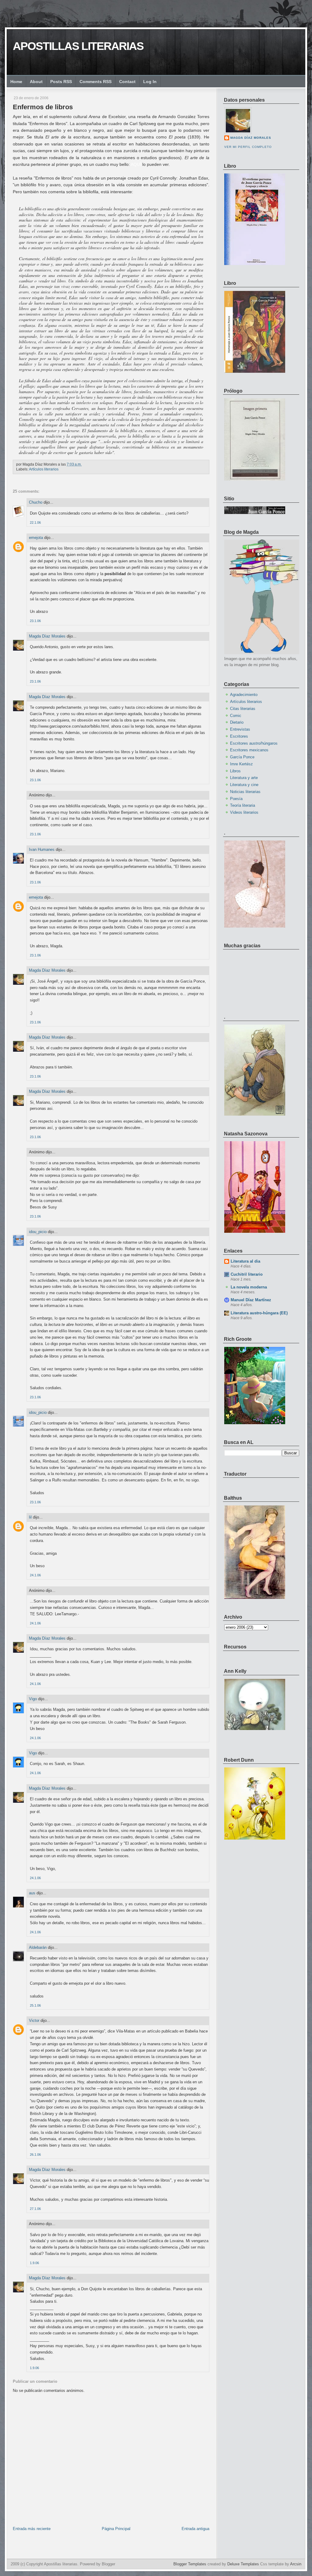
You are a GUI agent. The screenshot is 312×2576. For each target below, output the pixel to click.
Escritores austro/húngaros (254, 743)
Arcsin (296, 2564)
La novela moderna (249, 1287)
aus (32, 1893)
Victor (34, 2020)
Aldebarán (38, 1947)
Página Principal (116, 2529)
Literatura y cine (244, 785)
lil (30, 1517)
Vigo (33, 1699)
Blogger (108, 2564)
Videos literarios (244, 812)
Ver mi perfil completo (248, 147)
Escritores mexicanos (249, 750)
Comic (236, 716)
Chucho (36, 502)
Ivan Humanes (42, 849)
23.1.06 (35, 621)
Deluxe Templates (243, 2564)
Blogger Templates (190, 2564)
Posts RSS (61, 82)
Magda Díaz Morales (47, 636)
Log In (150, 82)
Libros (235, 771)
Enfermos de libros (43, 107)
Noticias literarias (245, 792)
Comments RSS (96, 82)
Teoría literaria (243, 805)
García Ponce (242, 757)
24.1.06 (35, 1575)
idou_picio (38, 1232)
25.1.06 (35, 2005)
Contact (127, 82)
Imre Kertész (241, 764)
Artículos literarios (44, 469)
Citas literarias (243, 709)
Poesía (236, 799)
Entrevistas (240, 729)
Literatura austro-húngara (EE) (259, 1313)
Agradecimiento (244, 695)
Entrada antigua (195, 2529)
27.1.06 (35, 2209)
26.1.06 (35, 2155)
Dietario (237, 722)
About (36, 82)
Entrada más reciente (32, 2529)
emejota (36, 538)
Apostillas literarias (78, 46)
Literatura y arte (244, 778)
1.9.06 (34, 2263)
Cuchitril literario (247, 1274)
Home (16, 82)
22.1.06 (35, 523)
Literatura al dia (245, 1261)
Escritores (239, 736)
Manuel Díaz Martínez (251, 1300)
